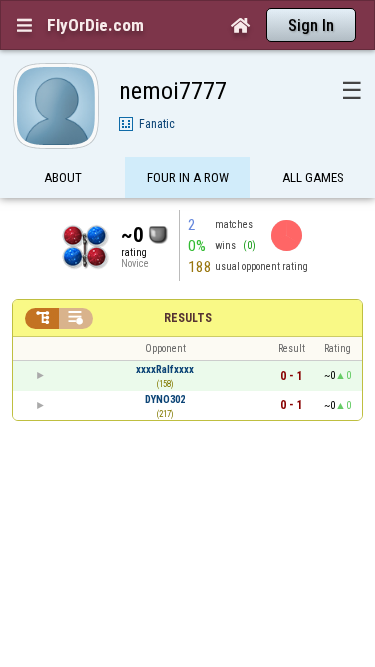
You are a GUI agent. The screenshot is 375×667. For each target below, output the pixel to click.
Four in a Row (188, 177)
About (63, 177)
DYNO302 (165, 399)
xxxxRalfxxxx (165, 369)
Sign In (311, 25)
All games (313, 177)
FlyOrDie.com (95, 25)
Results (188, 318)
